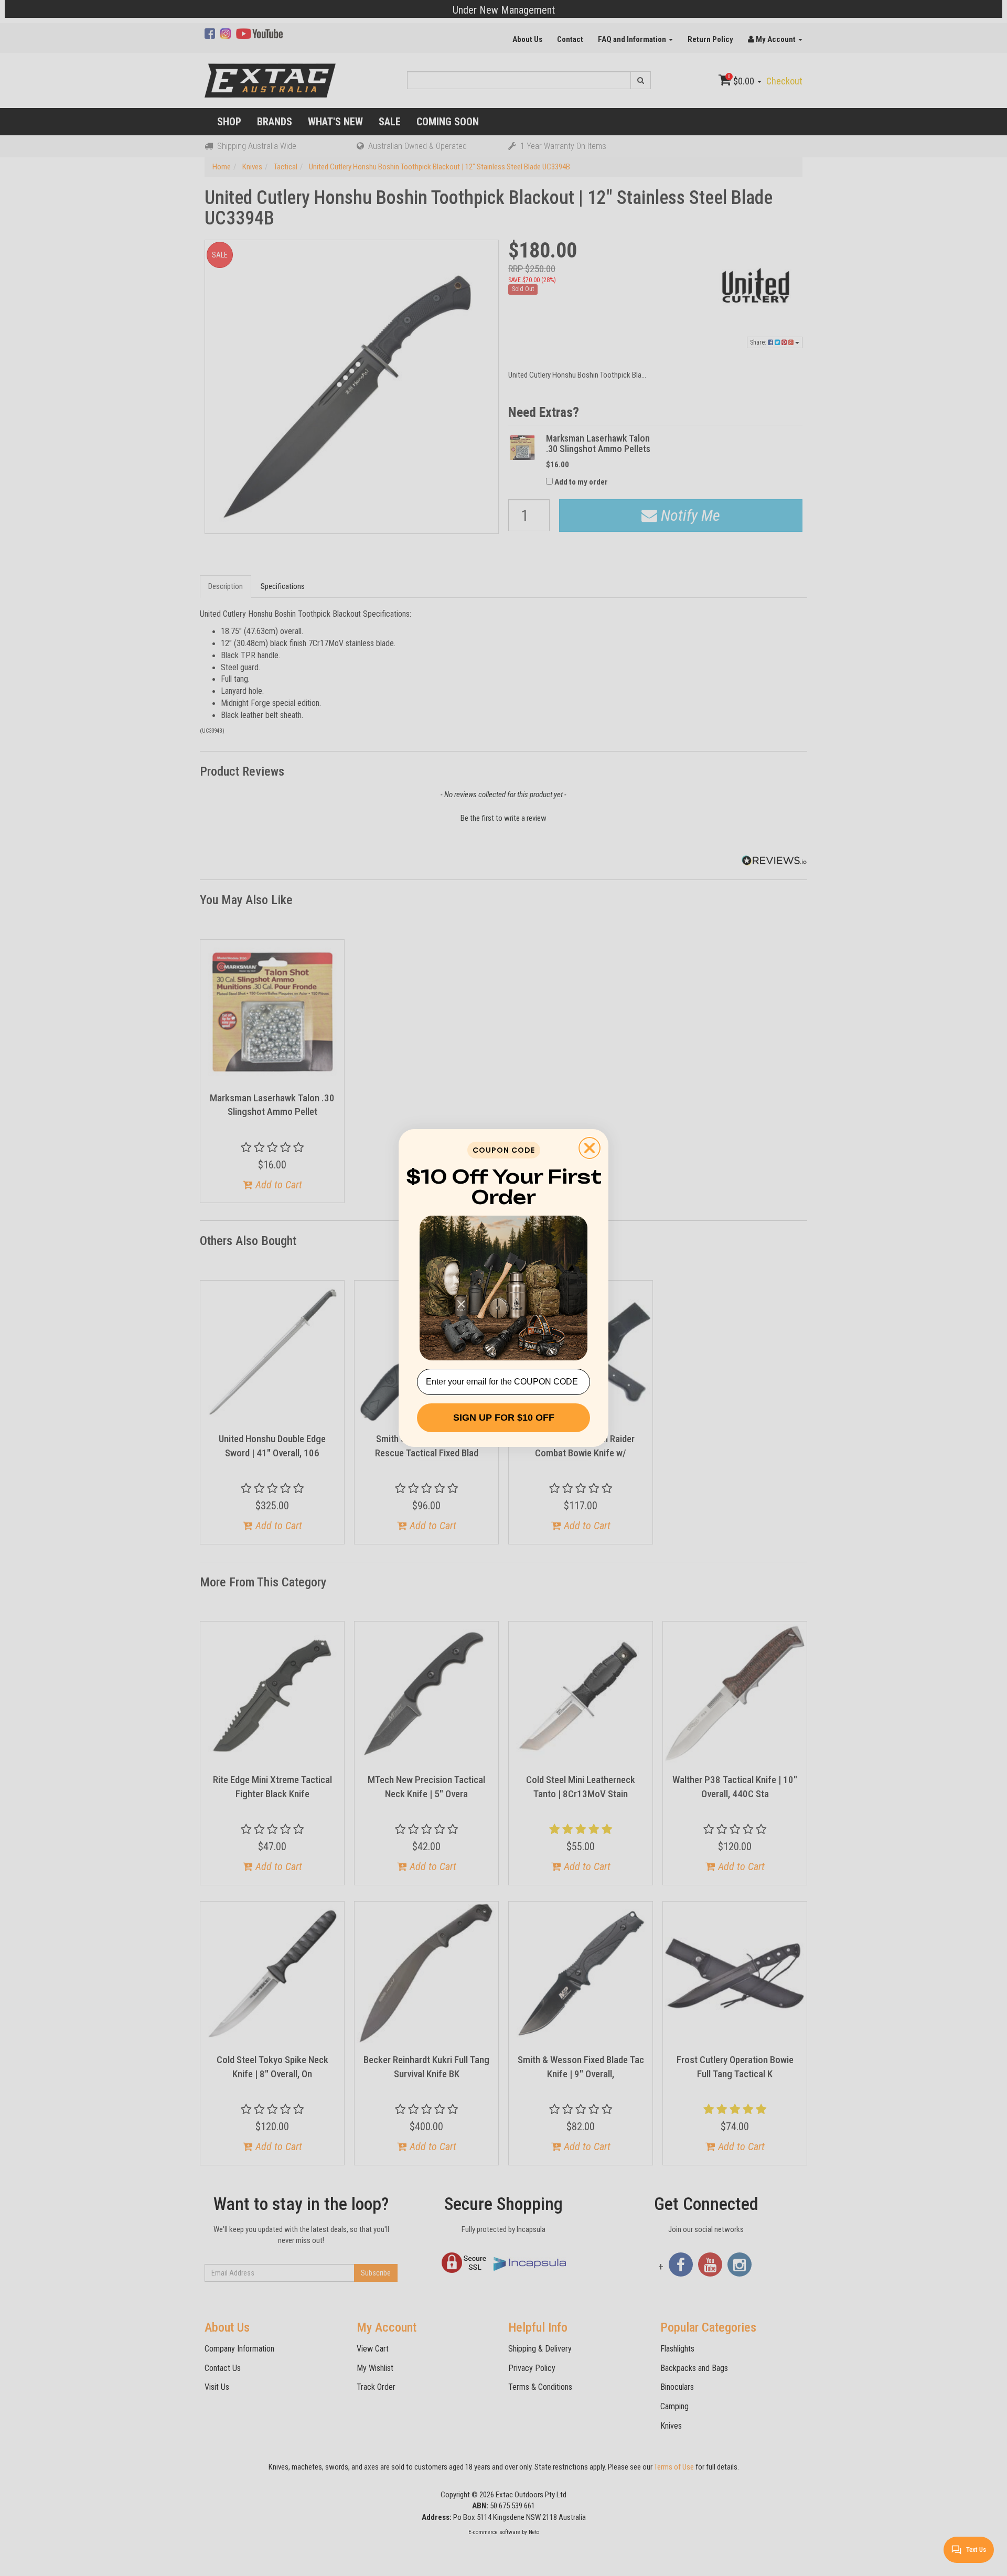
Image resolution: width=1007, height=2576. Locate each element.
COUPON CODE (504, 1150)
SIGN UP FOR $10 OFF (504, 1418)
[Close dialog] (590, 1148)
